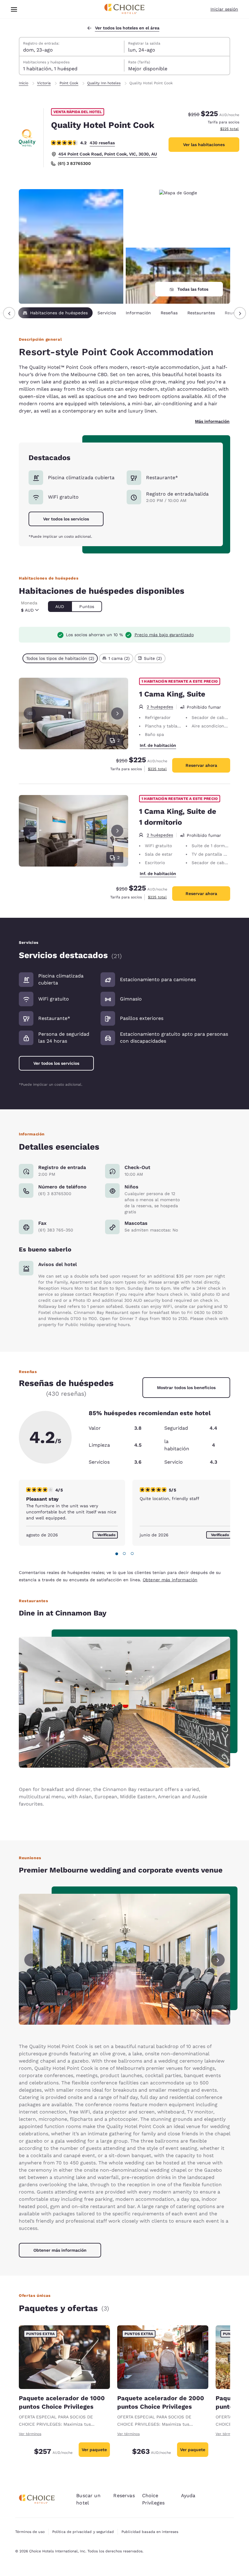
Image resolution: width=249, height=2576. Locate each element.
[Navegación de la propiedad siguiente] (240, 313)
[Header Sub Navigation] (14, 9)
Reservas (124, 2496)
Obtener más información (170, 1580)
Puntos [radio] (87, 606)
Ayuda (188, 2496)
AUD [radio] (60, 606)
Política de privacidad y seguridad (83, 2532)
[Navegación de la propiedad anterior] (9, 313)
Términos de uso (30, 2532)
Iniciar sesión (224, 9)
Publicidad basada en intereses (150, 2532)
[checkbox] (60, 658)
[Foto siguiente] (117, 713)
